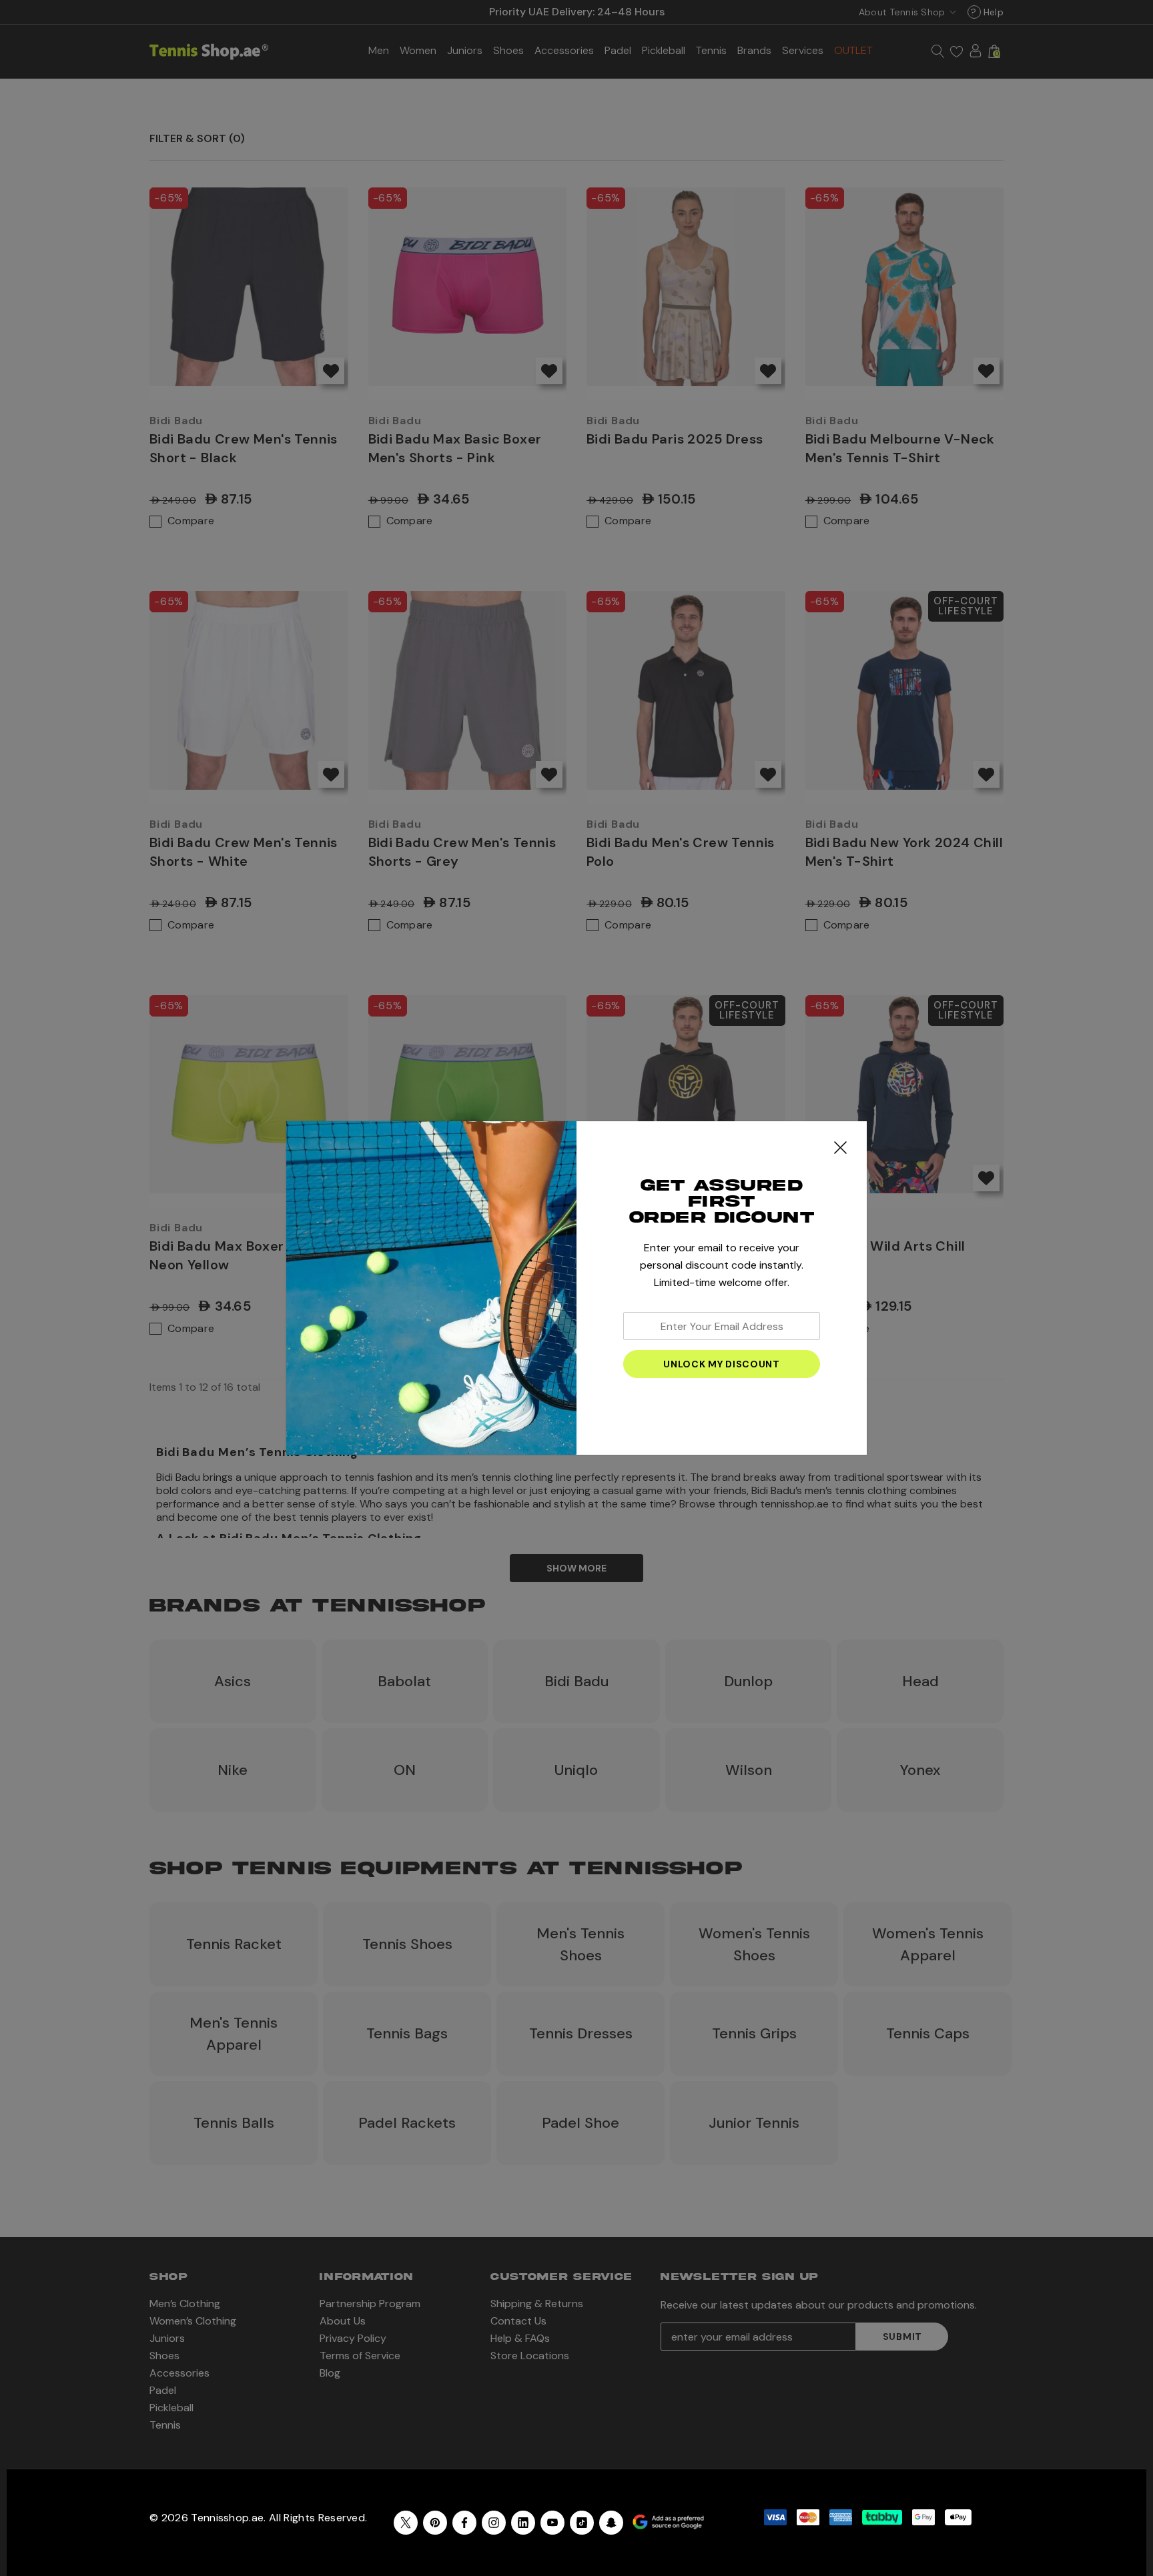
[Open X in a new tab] (406, 2523)
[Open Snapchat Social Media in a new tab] (611, 2523)
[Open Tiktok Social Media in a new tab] (582, 2523)
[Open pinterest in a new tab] (435, 2523)
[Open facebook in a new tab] (464, 2523)
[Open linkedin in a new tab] (523, 2523)
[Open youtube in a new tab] (552, 2523)
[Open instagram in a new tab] (494, 2523)
